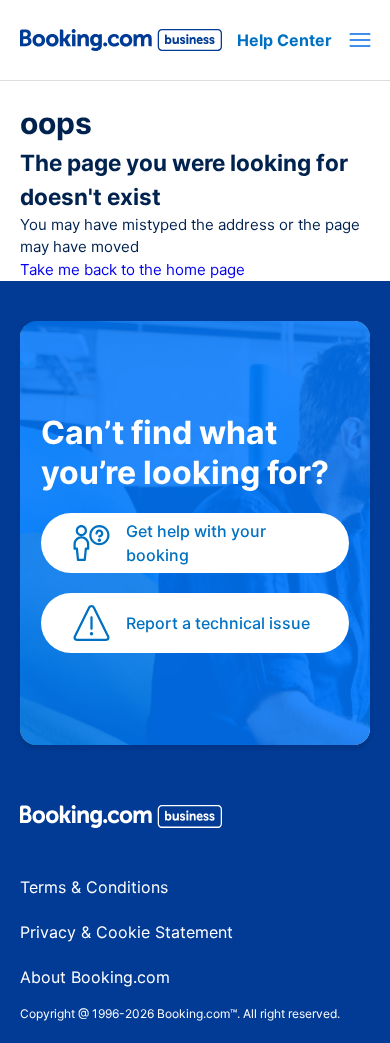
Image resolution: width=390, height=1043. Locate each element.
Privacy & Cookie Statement (126, 932)
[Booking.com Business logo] (195, 820)
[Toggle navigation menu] (360, 40)
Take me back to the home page (132, 269)
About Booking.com (95, 977)
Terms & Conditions (94, 887)
